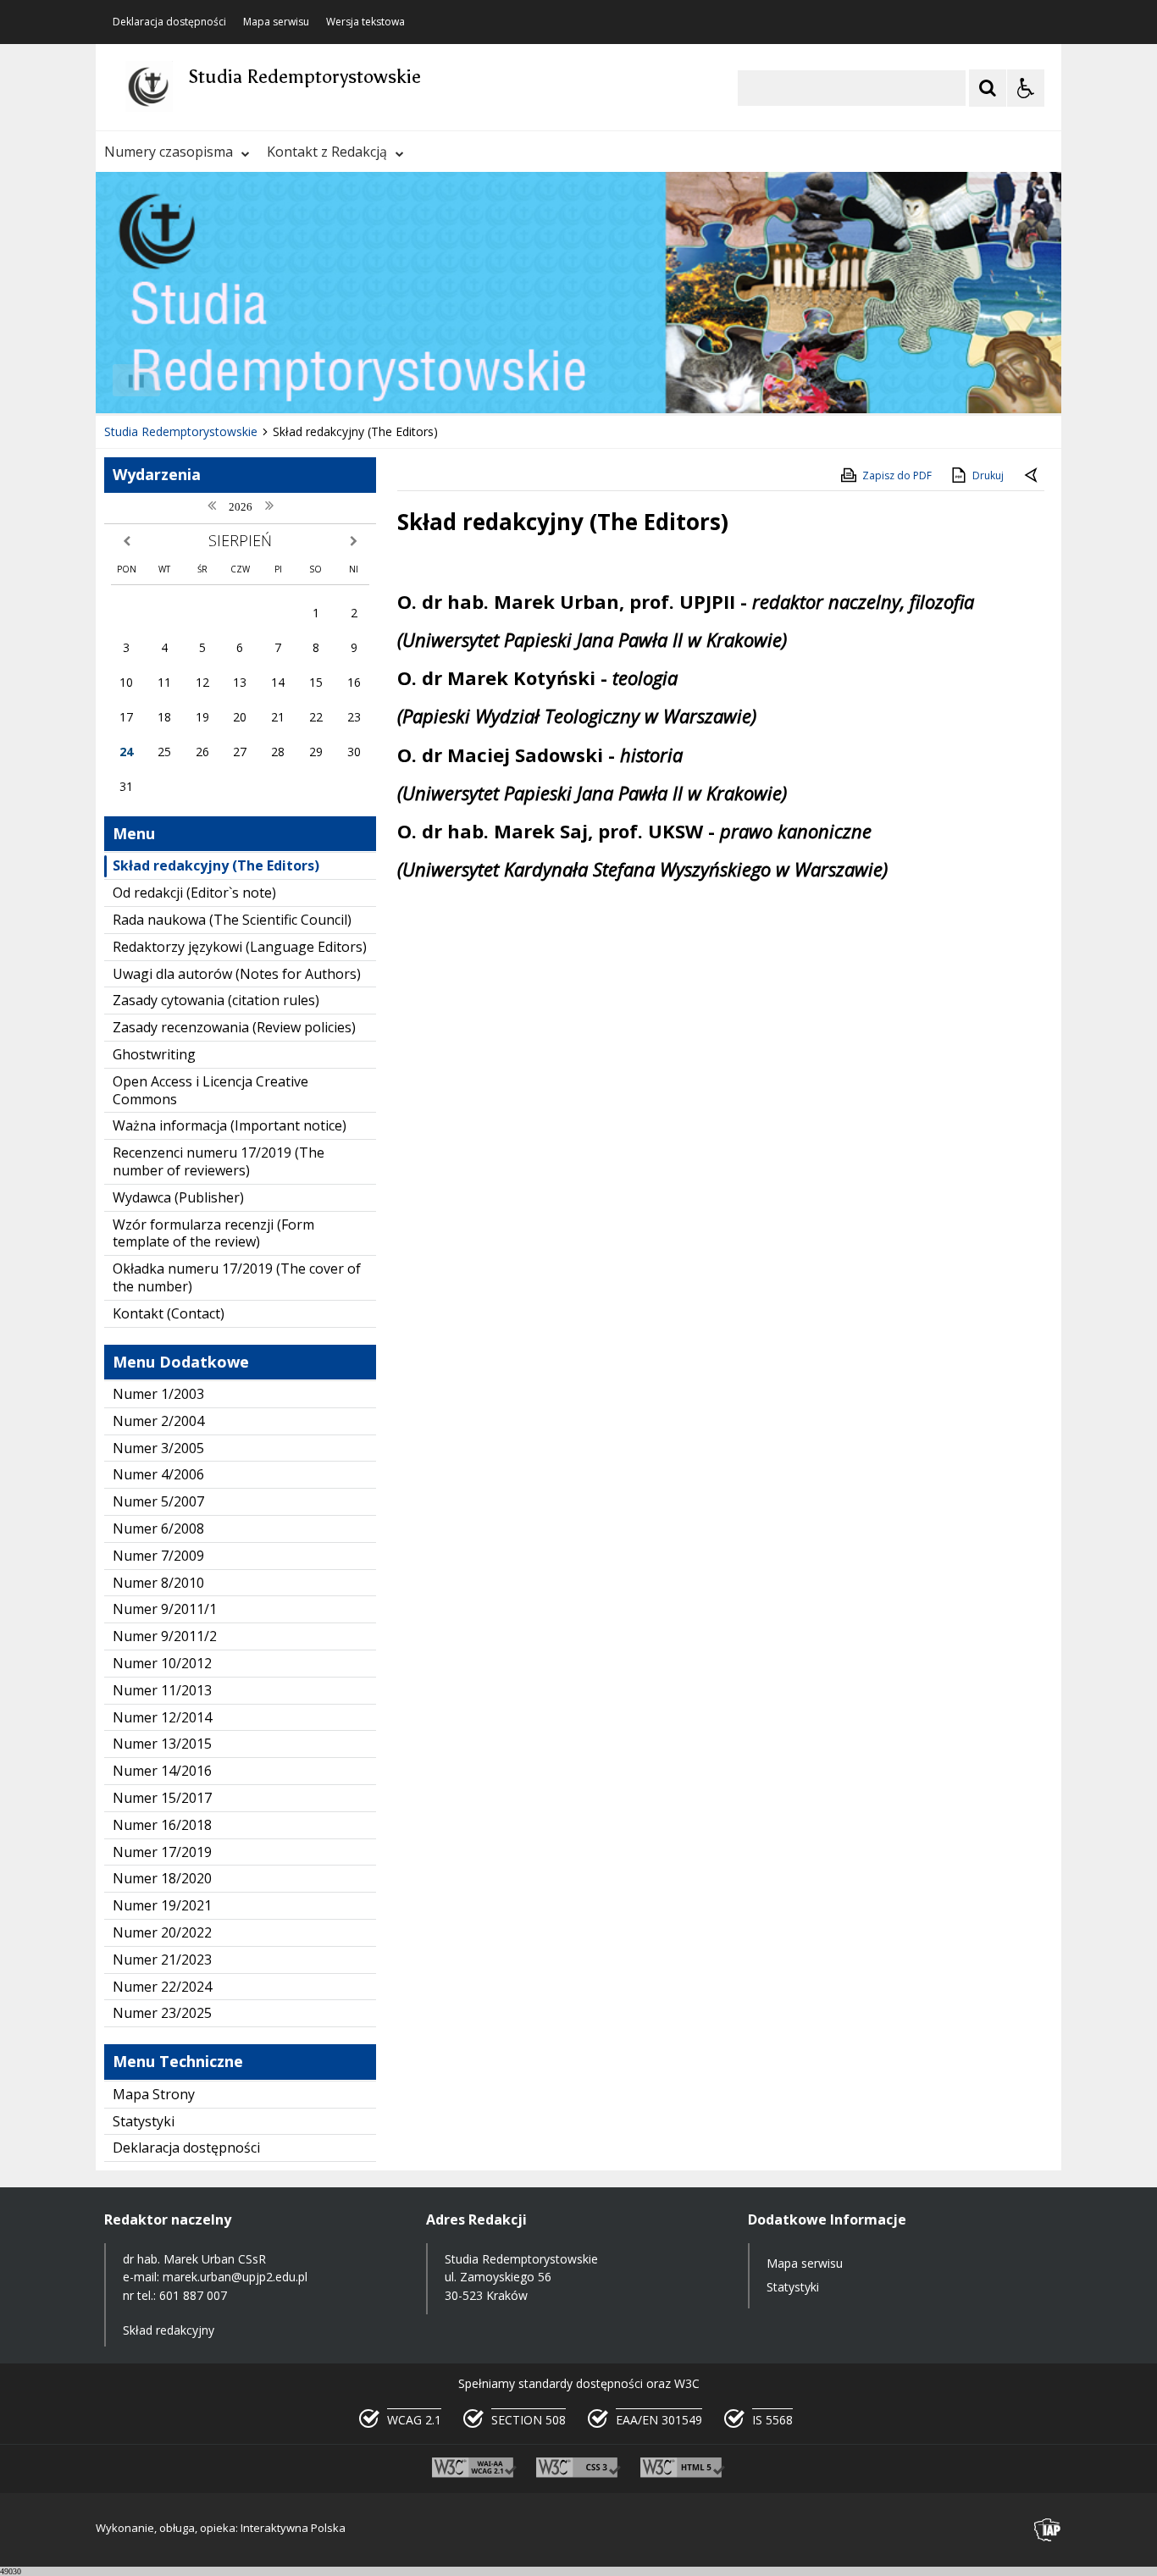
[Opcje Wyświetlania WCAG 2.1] (1026, 88)
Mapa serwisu (276, 22)
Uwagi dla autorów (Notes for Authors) (237, 974)
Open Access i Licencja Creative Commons (210, 1090)
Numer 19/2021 (162, 1905)
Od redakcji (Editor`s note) (194, 893)
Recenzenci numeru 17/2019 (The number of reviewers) (219, 1161)
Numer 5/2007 (158, 1501)
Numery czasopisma (169, 152)
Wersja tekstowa (365, 22)
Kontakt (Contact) (169, 1313)
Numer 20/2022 (162, 1932)
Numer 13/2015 (162, 1744)
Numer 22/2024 (162, 1987)
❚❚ (130, 380)
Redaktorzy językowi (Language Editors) (240, 947)
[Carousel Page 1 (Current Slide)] (260, 381)
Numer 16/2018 (162, 1825)
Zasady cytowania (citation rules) (216, 1000)
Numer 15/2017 (162, 1798)
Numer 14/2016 (162, 1771)
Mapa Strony (154, 2094)
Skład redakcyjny (169, 2330)
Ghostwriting (154, 1054)
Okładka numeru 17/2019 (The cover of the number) (237, 1277)
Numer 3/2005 (158, 1448)
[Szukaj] (988, 88)
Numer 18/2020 (162, 1878)
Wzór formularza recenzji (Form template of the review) (213, 1233)
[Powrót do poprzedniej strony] (1032, 476)
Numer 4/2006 (158, 1474)
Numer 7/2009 (158, 1556)
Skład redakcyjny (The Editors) (216, 865)
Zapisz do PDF (897, 475)
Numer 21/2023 (162, 1960)
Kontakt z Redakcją (327, 152)
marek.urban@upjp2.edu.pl (235, 2277)
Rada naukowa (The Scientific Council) (232, 920)
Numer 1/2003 (158, 1394)
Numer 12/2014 (162, 1717)
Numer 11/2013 (162, 1690)
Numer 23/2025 (162, 2013)
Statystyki (144, 2121)
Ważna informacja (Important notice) (230, 1125)
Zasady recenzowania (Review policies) (234, 1027)
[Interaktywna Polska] (1048, 2530)
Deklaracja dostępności (169, 22)
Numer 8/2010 (158, 1583)
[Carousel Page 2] (277, 381)
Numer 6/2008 (158, 1528)
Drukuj (988, 475)
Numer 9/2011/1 (165, 1609)
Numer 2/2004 (158, 1421)
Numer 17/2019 (162, 1852)
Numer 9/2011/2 (165, 1636)
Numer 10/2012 (162, 1663)
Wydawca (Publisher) (178, 1197)
